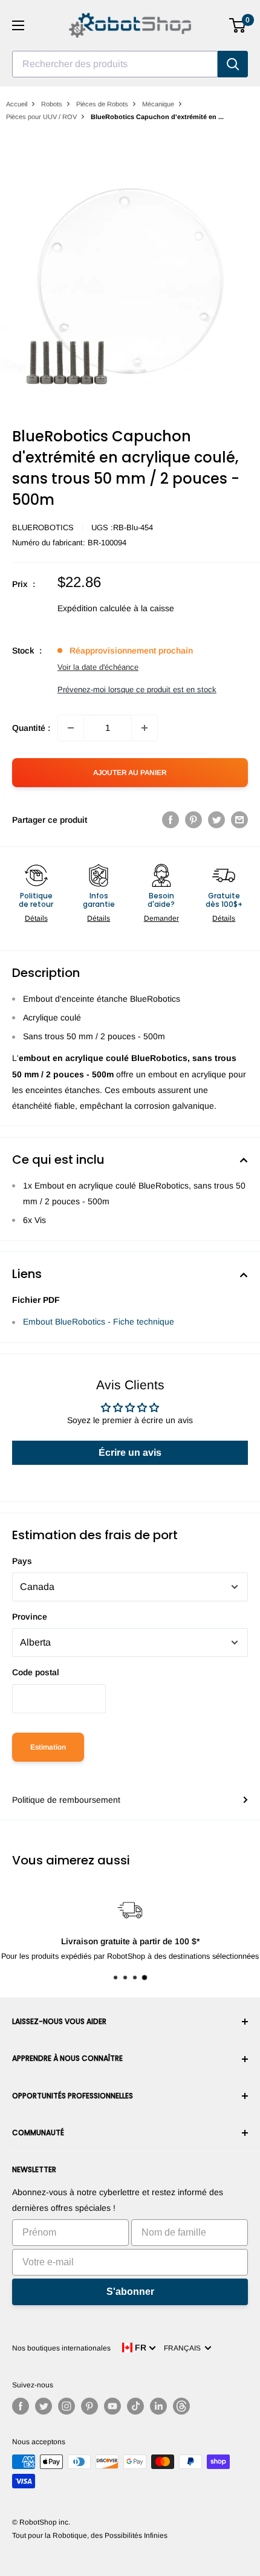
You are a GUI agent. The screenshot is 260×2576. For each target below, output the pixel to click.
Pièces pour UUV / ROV (41, 117)
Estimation (48, 1747)
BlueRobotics (43, 527)
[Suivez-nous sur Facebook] (21, 2406)
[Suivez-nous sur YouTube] (112, 2406)
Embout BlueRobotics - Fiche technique (99, 1322)
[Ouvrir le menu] (18, 25)
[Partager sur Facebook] (171, 820)
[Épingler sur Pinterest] (193, 820)
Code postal (36, 1672)
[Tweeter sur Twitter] (216, 820)
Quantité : (31, 728)
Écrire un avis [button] (130, 1452)
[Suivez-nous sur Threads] (181, 2406)
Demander (161, 918)
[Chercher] (233, 64)
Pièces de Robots (102, 104)
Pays (22, 1561)
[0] (238, 25)
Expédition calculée (94, 608)
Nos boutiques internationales (61, 2348)
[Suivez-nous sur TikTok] (135, 2406)
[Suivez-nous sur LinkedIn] (158, 2406)
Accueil (17, 104)
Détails (36, 918)
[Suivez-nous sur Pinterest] (89, 2406)
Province (30, 1617)
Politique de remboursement (66, 1800)
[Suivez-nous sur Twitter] (44, 2406)
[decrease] (71, 728)
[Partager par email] (239, 820)
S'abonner (130, 2292)
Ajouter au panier (130, 773)
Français (184, 2348)
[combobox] (115, 64)
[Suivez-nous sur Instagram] (67, 2406)
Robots (52, 104)
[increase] (145, 728)
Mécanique (158, 104)
